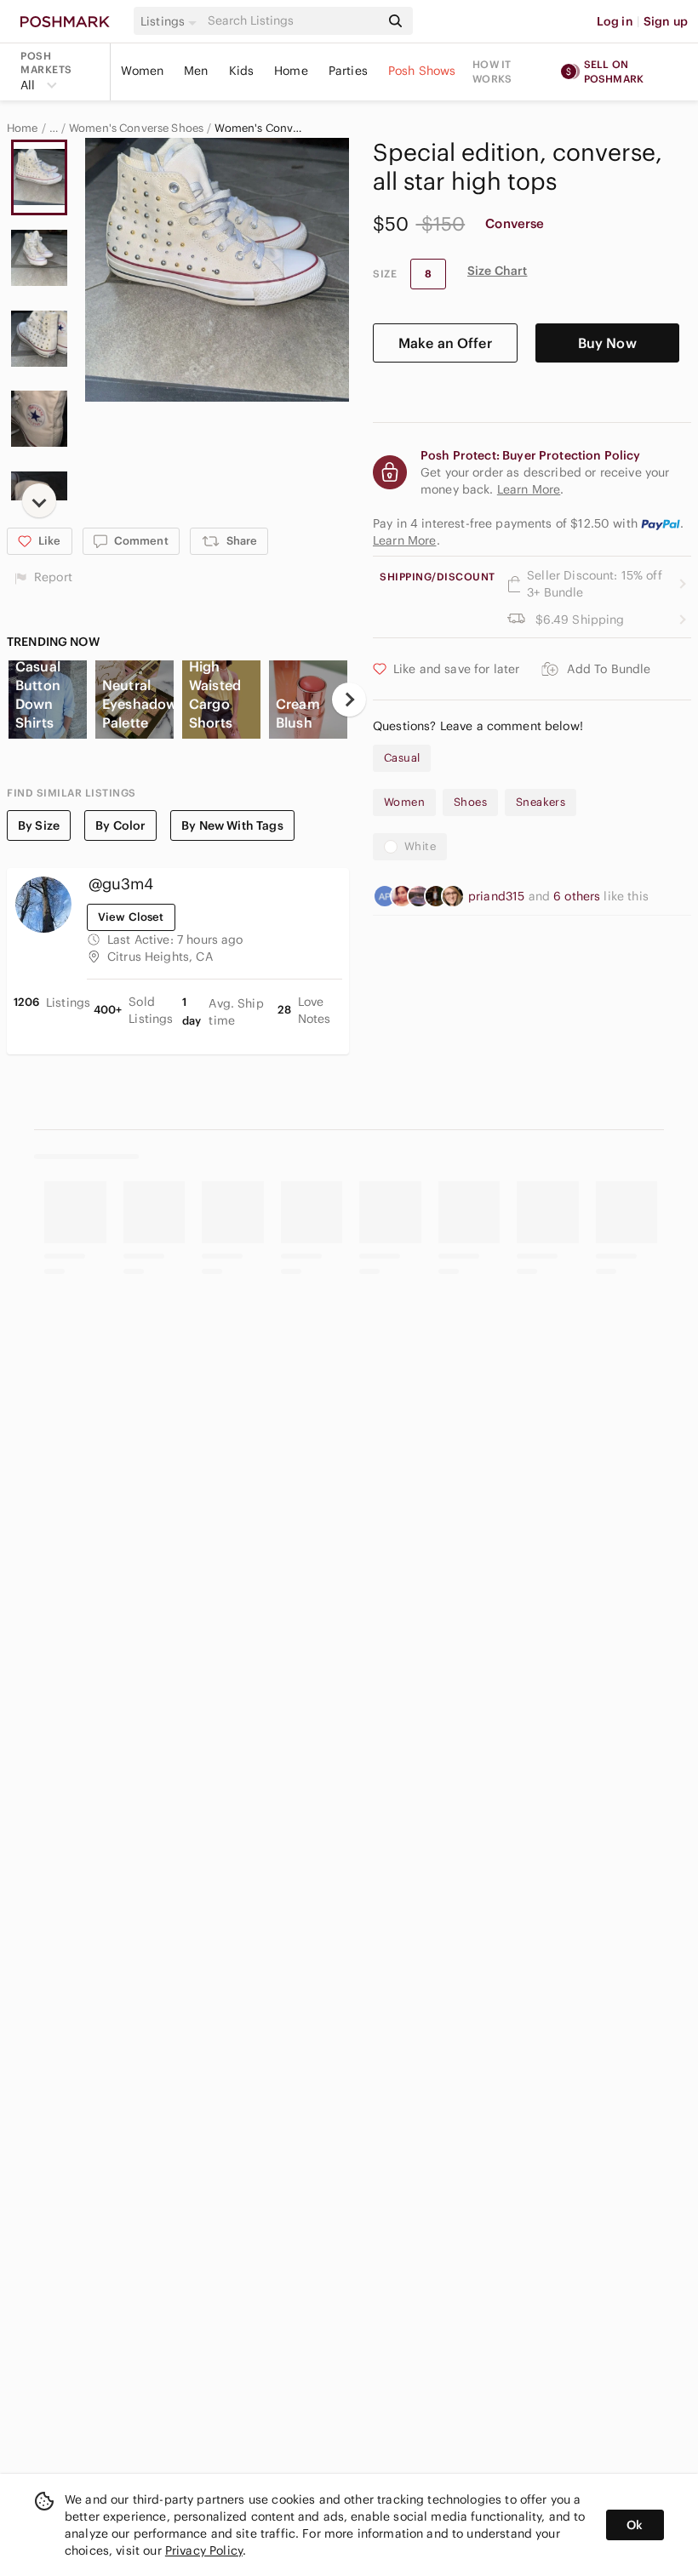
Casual (402, 758)
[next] (39, 500)
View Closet (131, 917)
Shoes (470, 802)
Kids (242, 71)
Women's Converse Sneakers (260, 129)
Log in (615, 21)
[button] (171, 21)
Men (196, 71)
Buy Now (607, 343)
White (420, 846)
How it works (492, 71)
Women (142, 71)
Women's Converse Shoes (136, 129)
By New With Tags (232, 825)
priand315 (498, 896)
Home (291, 71)
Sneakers (541, 802)
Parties (348, 71)
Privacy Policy (204, 2550)
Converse (515, 223)
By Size (39, 825)
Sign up (666, 21)
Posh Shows (422, 71)
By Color (120, 825)
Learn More (405, 540)
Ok (635, 2525)
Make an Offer (445, 343)
